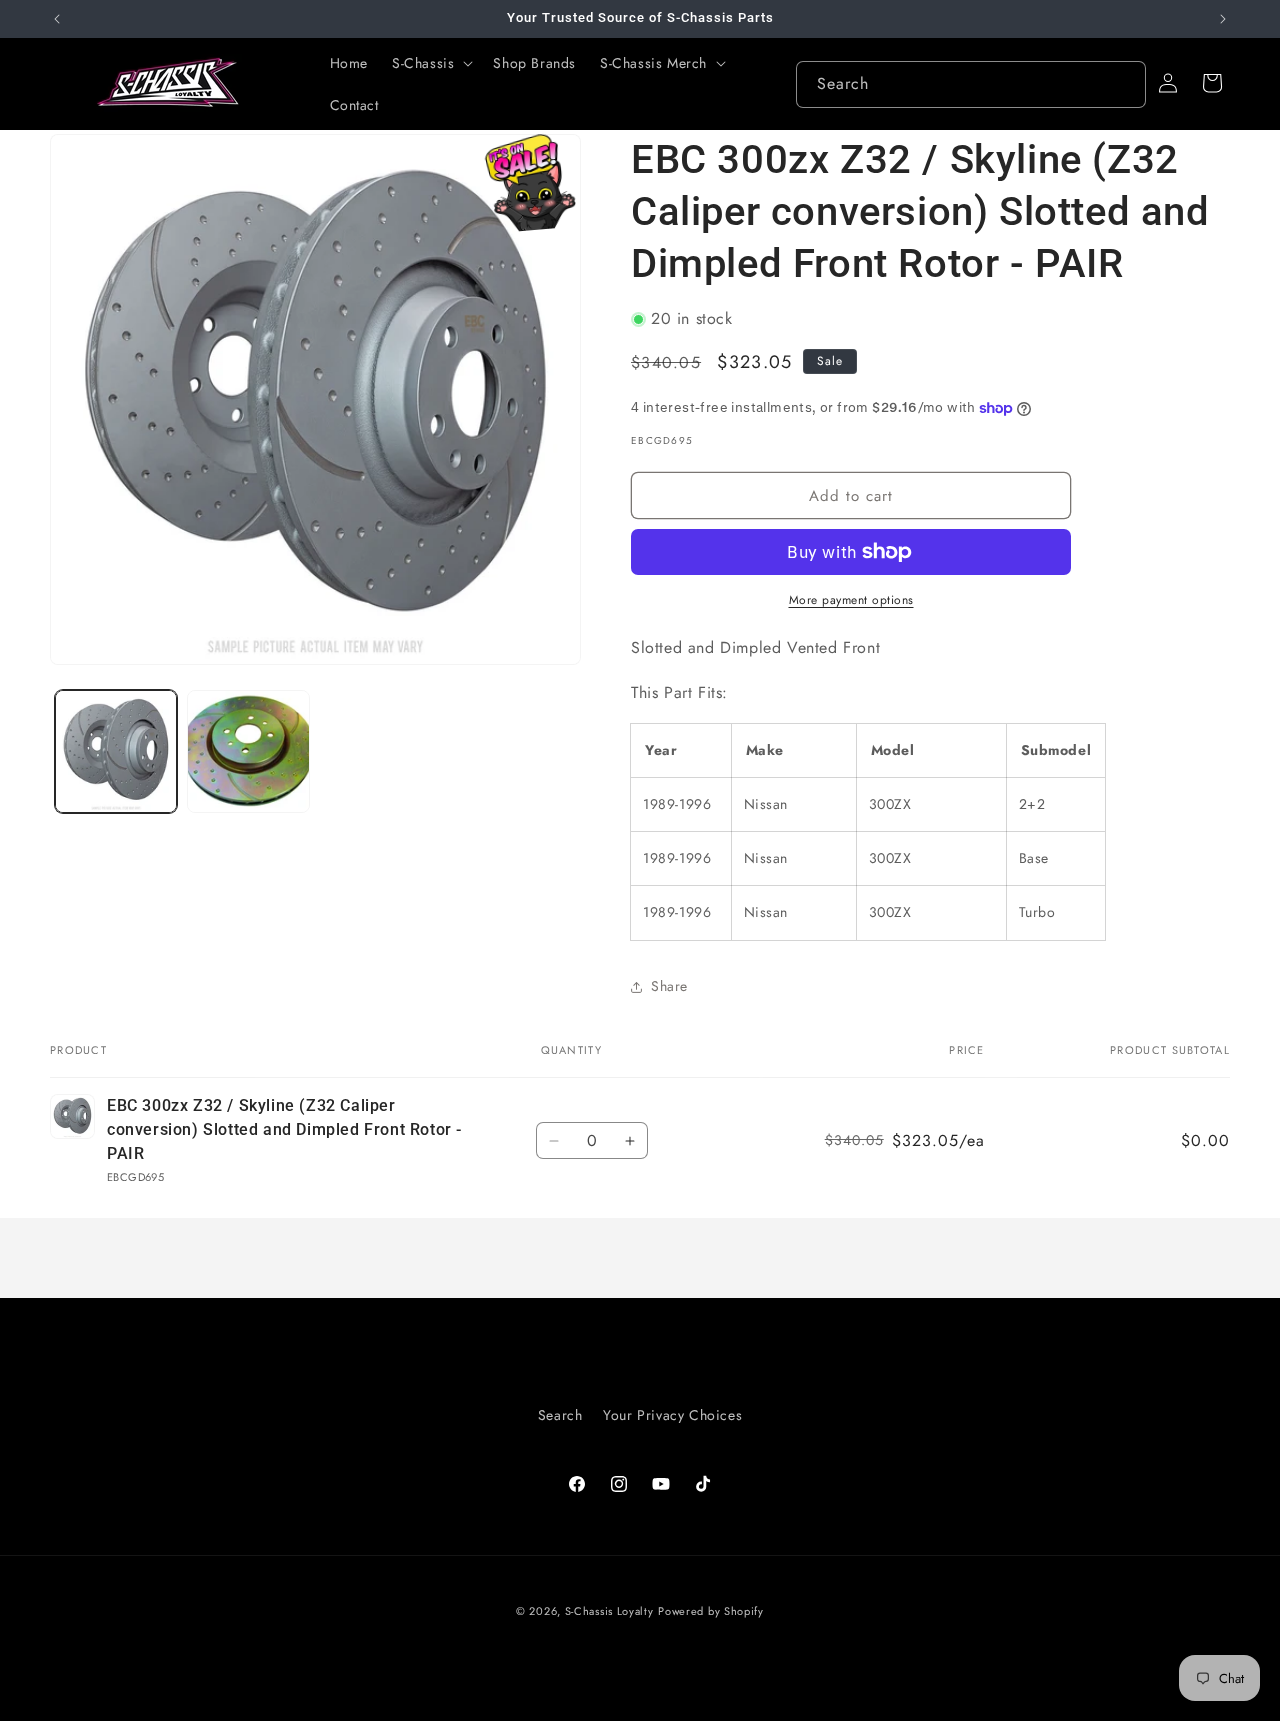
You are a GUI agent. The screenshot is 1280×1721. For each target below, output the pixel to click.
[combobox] (971, 84)
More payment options (851, 600)
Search (560, 1415)
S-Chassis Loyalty (609, 1611)
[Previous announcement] (57, 19)
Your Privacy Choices (672, 1415)
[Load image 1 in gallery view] (116, 751)
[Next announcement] (1223, 19)
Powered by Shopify (711, 1611)
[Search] (1123, 84)
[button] (430, 63)
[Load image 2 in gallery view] (248, 751)
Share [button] (669, 986)
